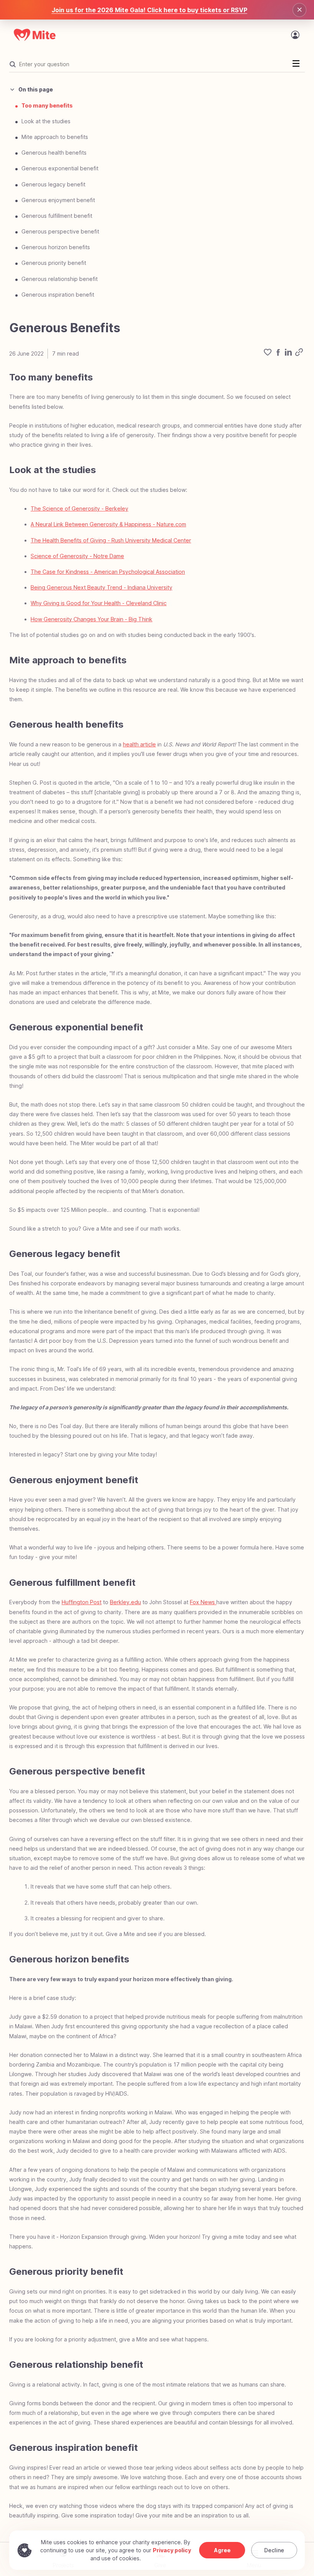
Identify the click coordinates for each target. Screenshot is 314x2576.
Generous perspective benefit (60, 231)
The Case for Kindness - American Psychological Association (108, 572)
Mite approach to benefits (55, 137)
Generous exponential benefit (60, 168)
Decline (274, 2550)
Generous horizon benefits (56, 247)
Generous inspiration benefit (58, 295)
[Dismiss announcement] (299, 10)
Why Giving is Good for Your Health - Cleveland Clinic (99, 603)
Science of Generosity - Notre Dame (77, 556)
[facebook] (278, 353)
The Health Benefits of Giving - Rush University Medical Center (111, 540)
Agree (222, 2550)
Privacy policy (172, 2550)
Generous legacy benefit (53, 184)
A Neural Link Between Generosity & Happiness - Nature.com (108, 524)
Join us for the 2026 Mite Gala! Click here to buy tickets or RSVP (150, 10)
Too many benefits (47, 105)
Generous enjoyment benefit (58, 200)
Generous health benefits (54, 153)
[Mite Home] (35, 35)
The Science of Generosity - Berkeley (79, 509)
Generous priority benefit (54, 263)
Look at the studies (46, 121)
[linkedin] (288, 353)
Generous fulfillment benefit (57, 216)
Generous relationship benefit (60, 279)
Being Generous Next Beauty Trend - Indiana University (101, 587)
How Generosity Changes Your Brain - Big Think (92, 619)
